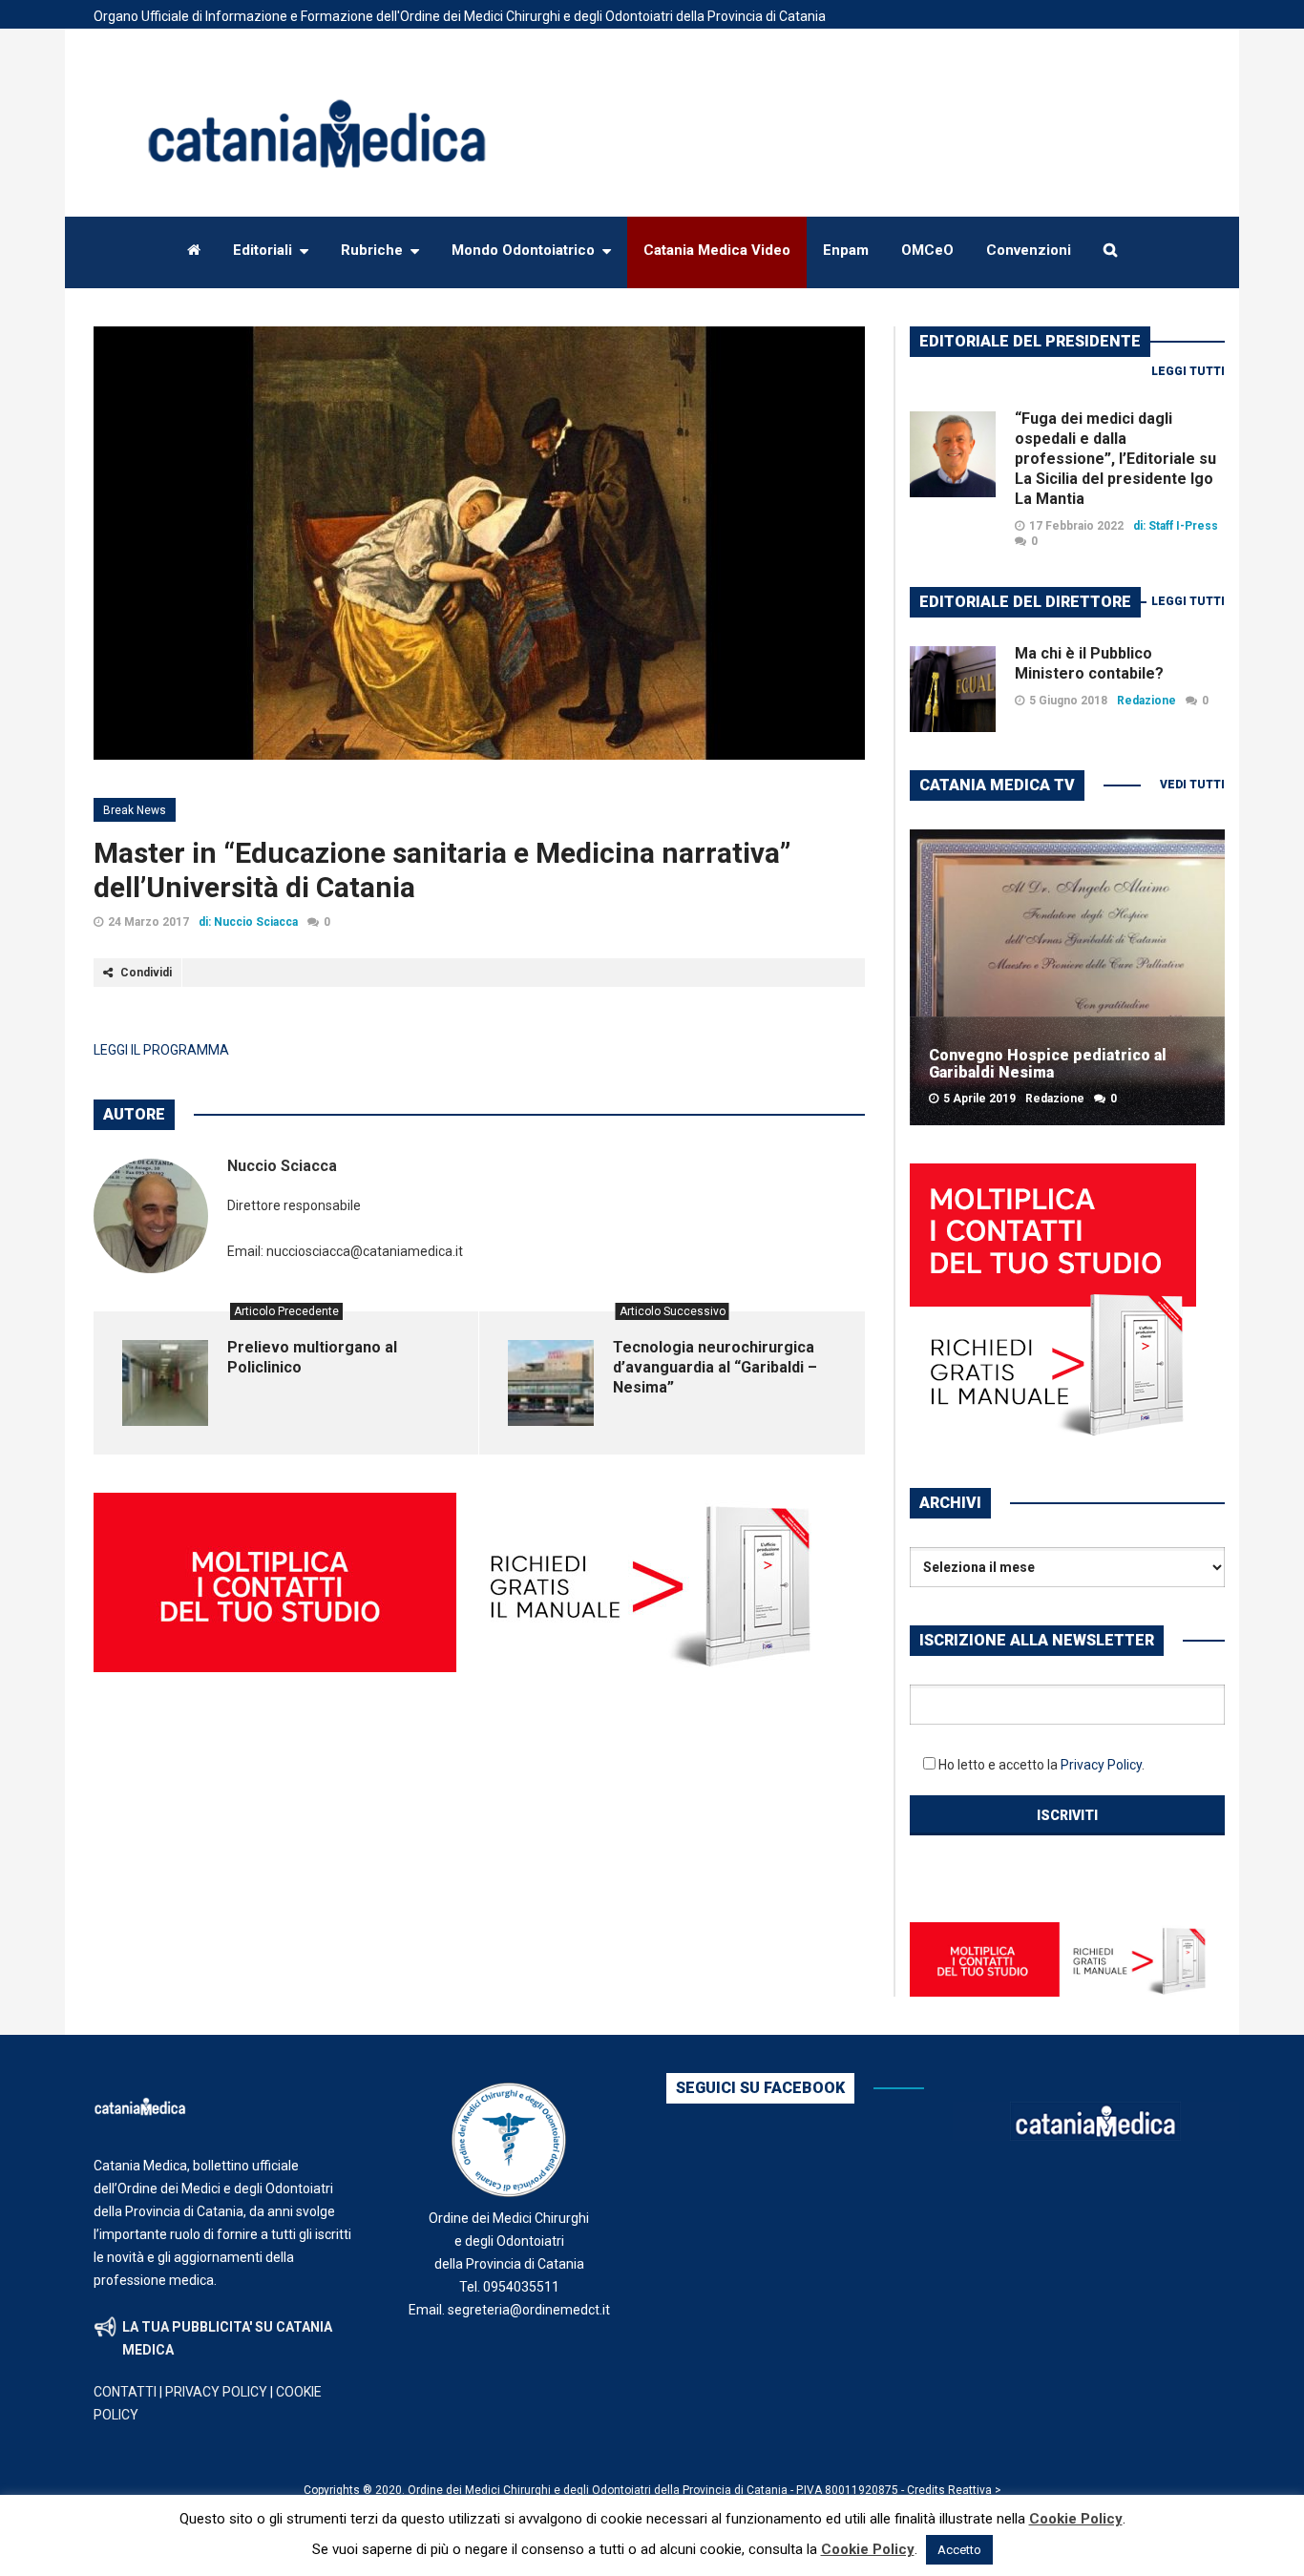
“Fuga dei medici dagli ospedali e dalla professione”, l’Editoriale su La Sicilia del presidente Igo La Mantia (1115, 459)
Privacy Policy (1101, 1765)
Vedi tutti (1192, 785)
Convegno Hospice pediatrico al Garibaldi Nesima (1048, 1064)
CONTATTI (125, 2392)
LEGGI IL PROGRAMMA (161, 1050)
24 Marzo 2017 (148, 922)
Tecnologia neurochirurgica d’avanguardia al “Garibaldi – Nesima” (715, 1367)
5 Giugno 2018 (1068, 701)
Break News (135, 810)
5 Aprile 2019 (979, 1099)
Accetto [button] (959, 2550)
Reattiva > (975, 2490)
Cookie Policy (1076, 2519)
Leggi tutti (1188, 371)
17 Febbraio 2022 (1076, 526)
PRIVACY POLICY (216, 2392)
